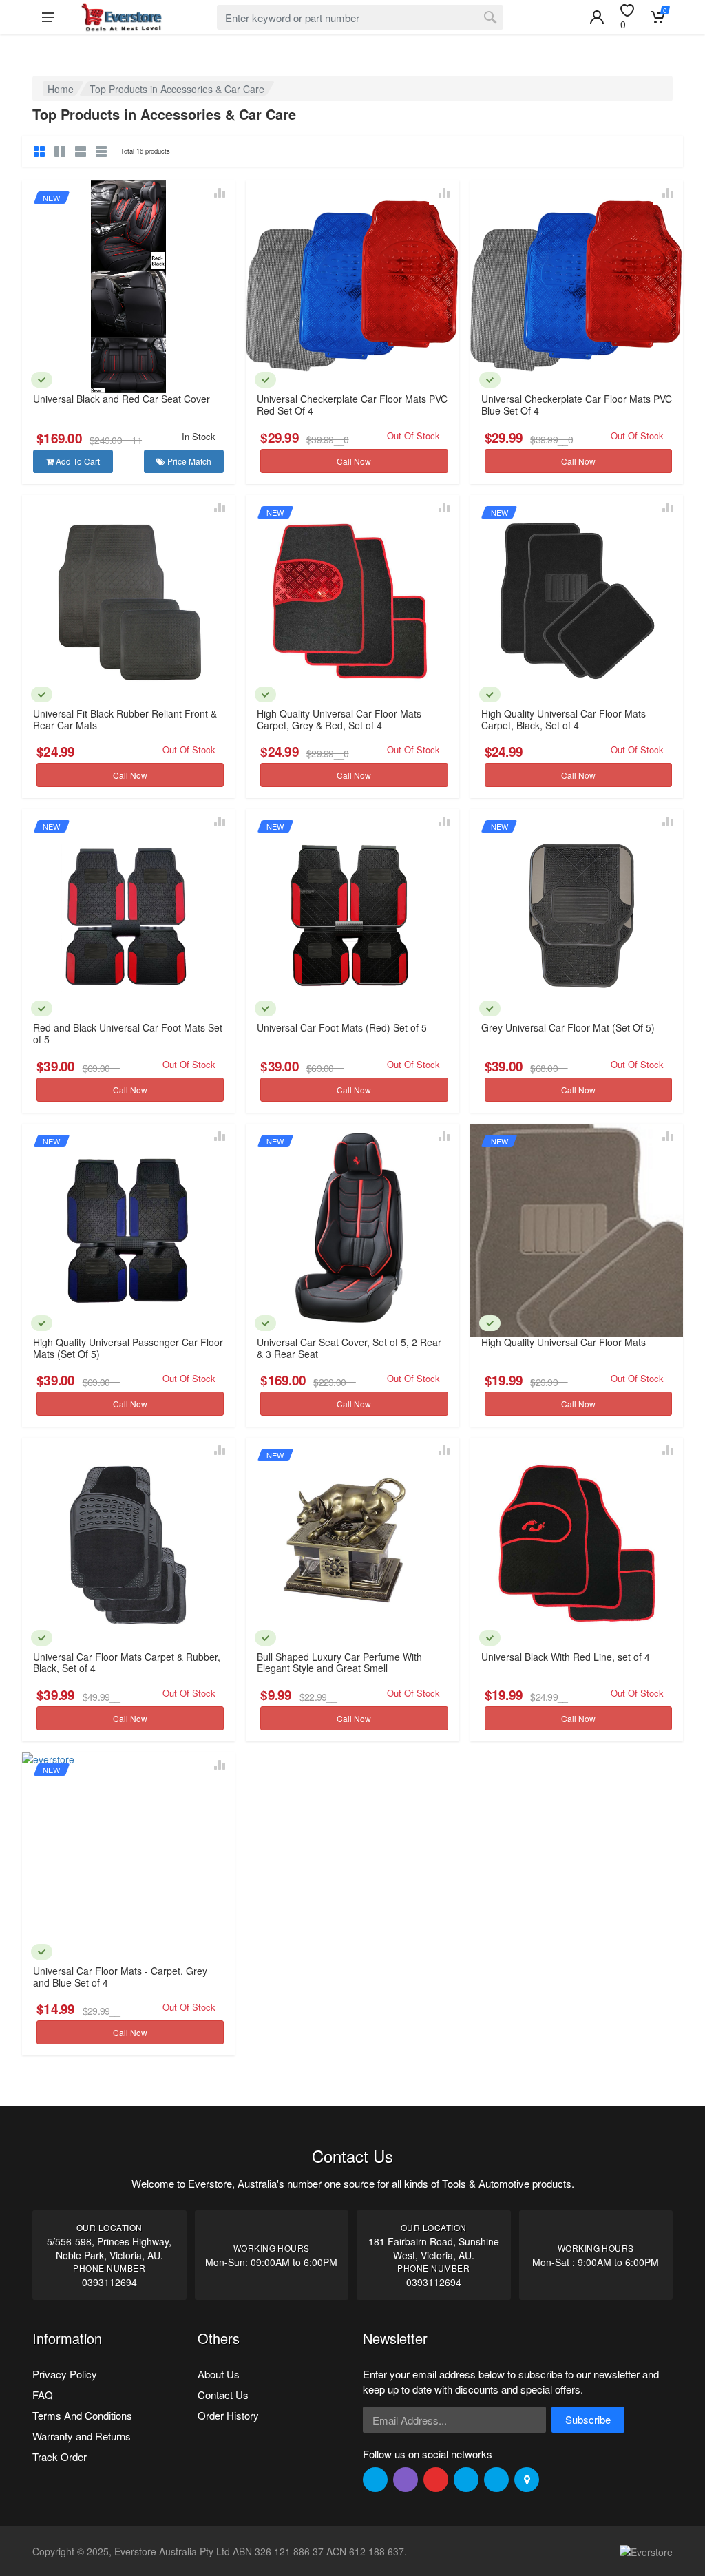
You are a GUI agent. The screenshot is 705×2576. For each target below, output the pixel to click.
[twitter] (375, 2480)
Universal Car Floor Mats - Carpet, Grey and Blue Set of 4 (120, 1977)
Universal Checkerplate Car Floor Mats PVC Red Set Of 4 (352, 405)
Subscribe (588, 2419)
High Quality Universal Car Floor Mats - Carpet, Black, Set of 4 (567, 719)
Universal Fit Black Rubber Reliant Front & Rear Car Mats (125, 719)
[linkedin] (466, 2480)
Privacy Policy (65, 2374)
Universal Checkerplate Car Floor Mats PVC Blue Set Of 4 (577, 405)
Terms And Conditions (82, 2415)
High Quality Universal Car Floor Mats (564, 1342)
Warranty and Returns (82, 2436)
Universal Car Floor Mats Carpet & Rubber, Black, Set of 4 (127, 1663)
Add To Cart (77, 461)
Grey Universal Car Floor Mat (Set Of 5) (568, 1027)
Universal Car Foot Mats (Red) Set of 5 (342, 1027)
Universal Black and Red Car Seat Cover (122, 399)
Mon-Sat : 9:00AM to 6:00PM (596, 2262)
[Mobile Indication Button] (597, 17)
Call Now (354, 461)
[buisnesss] (527, 2480)
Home (61, 89)
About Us (219, 2374)
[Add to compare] (220, 193)
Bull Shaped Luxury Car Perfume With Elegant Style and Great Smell (339, 1663)
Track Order (60, 2457)
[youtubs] (496, 2480)
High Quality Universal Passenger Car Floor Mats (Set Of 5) (128, 1348)
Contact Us (223, 2395)
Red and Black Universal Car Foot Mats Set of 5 (128, 1033)
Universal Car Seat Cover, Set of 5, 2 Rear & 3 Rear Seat (349, 1348)
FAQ (43, 2395)
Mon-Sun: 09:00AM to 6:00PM (271, 2262)
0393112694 (109, 2282)
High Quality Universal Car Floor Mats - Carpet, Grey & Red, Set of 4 (342, 719)
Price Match (188, 461)
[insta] (406, 2480)
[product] (128, 287)
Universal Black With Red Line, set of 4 (566, 1657)
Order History (228, 2415)
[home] (121, 17)
